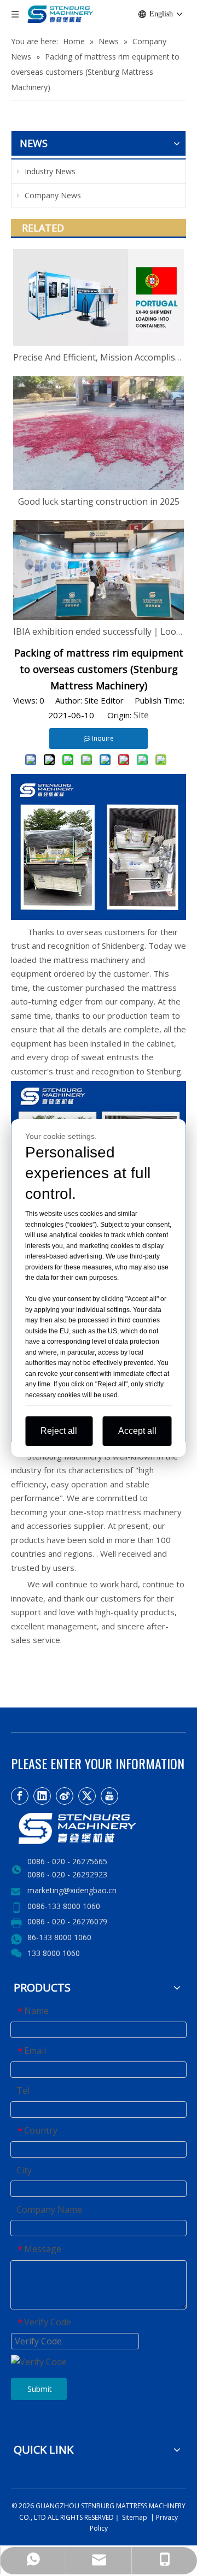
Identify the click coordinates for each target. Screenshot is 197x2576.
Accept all (137, 1431)
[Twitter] (87, 1796)
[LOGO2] (99, 1828)
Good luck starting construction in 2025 (99, 501)
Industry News (49, 171)
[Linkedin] (42, 1796)
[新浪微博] (65, 1796)
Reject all (59, 1431)
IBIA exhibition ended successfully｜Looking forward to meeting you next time (99, 631)
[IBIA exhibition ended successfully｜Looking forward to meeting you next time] (99, 570)
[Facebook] (20, 1796)
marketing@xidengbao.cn (72, 1890)
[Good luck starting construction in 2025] (99, 433)
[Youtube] (109, 1796)
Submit (40, 2389)
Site (141, 715)
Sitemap (134, 2517)
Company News (52, 195)
